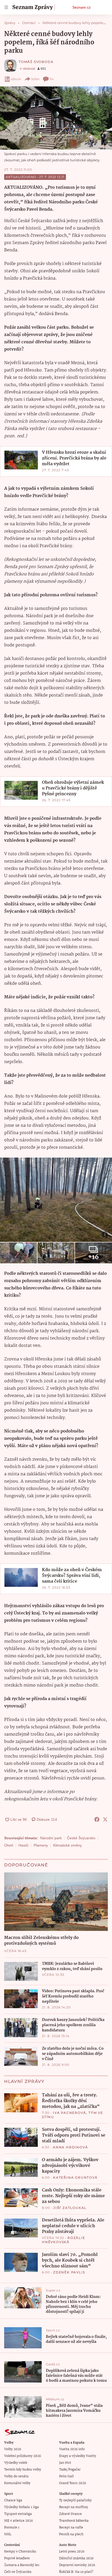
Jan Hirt (65, 2463)
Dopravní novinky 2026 (77, 2565)
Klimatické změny (67, 1845)
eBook (16, 79)
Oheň (9, 1845)
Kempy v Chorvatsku (20, 2552)
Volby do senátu (16, 2476)
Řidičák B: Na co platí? (76, 2572)
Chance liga (13, 2500)
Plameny (41, 1845)
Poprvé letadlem (17, 2558)
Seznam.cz (82, 7)
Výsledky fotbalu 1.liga (21, 2507)
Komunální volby (17, 2483)
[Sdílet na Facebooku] (97, 1819)
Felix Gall (66, 2476)
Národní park (51, 1838)
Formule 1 (12, 2528)
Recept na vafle (71, 2528)
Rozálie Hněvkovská (64, 2240)
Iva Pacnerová (69, 2113)
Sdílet (35, 79)
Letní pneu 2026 (72, 2552)
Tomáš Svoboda (36, 62)
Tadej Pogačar (70, 2470)
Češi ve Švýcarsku (18, 2572)
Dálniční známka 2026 (76, 2558)
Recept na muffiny (74, 2507)
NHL (8, 2534)
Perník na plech (71, 2534)
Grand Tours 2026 (73, 2483)
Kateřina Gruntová (75, 2177)
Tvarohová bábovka (74, 2521)
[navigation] (6, 7)
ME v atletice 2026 (18, 2521)
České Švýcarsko (81, 1838)
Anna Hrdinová (70, 2147)
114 (52, 79)
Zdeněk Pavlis (69, 2272)
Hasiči (23, 1845)
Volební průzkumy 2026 (23, 2456)
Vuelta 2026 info (72, 2449)
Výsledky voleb (16, 2463)
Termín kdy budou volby (23, 2470)
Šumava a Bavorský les (22, 2565)
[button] (56, 118)
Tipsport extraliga (18, 2514)
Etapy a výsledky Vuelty (78, 2456)
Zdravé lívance (70, 2514)
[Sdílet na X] (105, 1819)
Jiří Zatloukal (70, 2208)
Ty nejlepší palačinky (75, 2500)
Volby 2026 (13, 2449)
